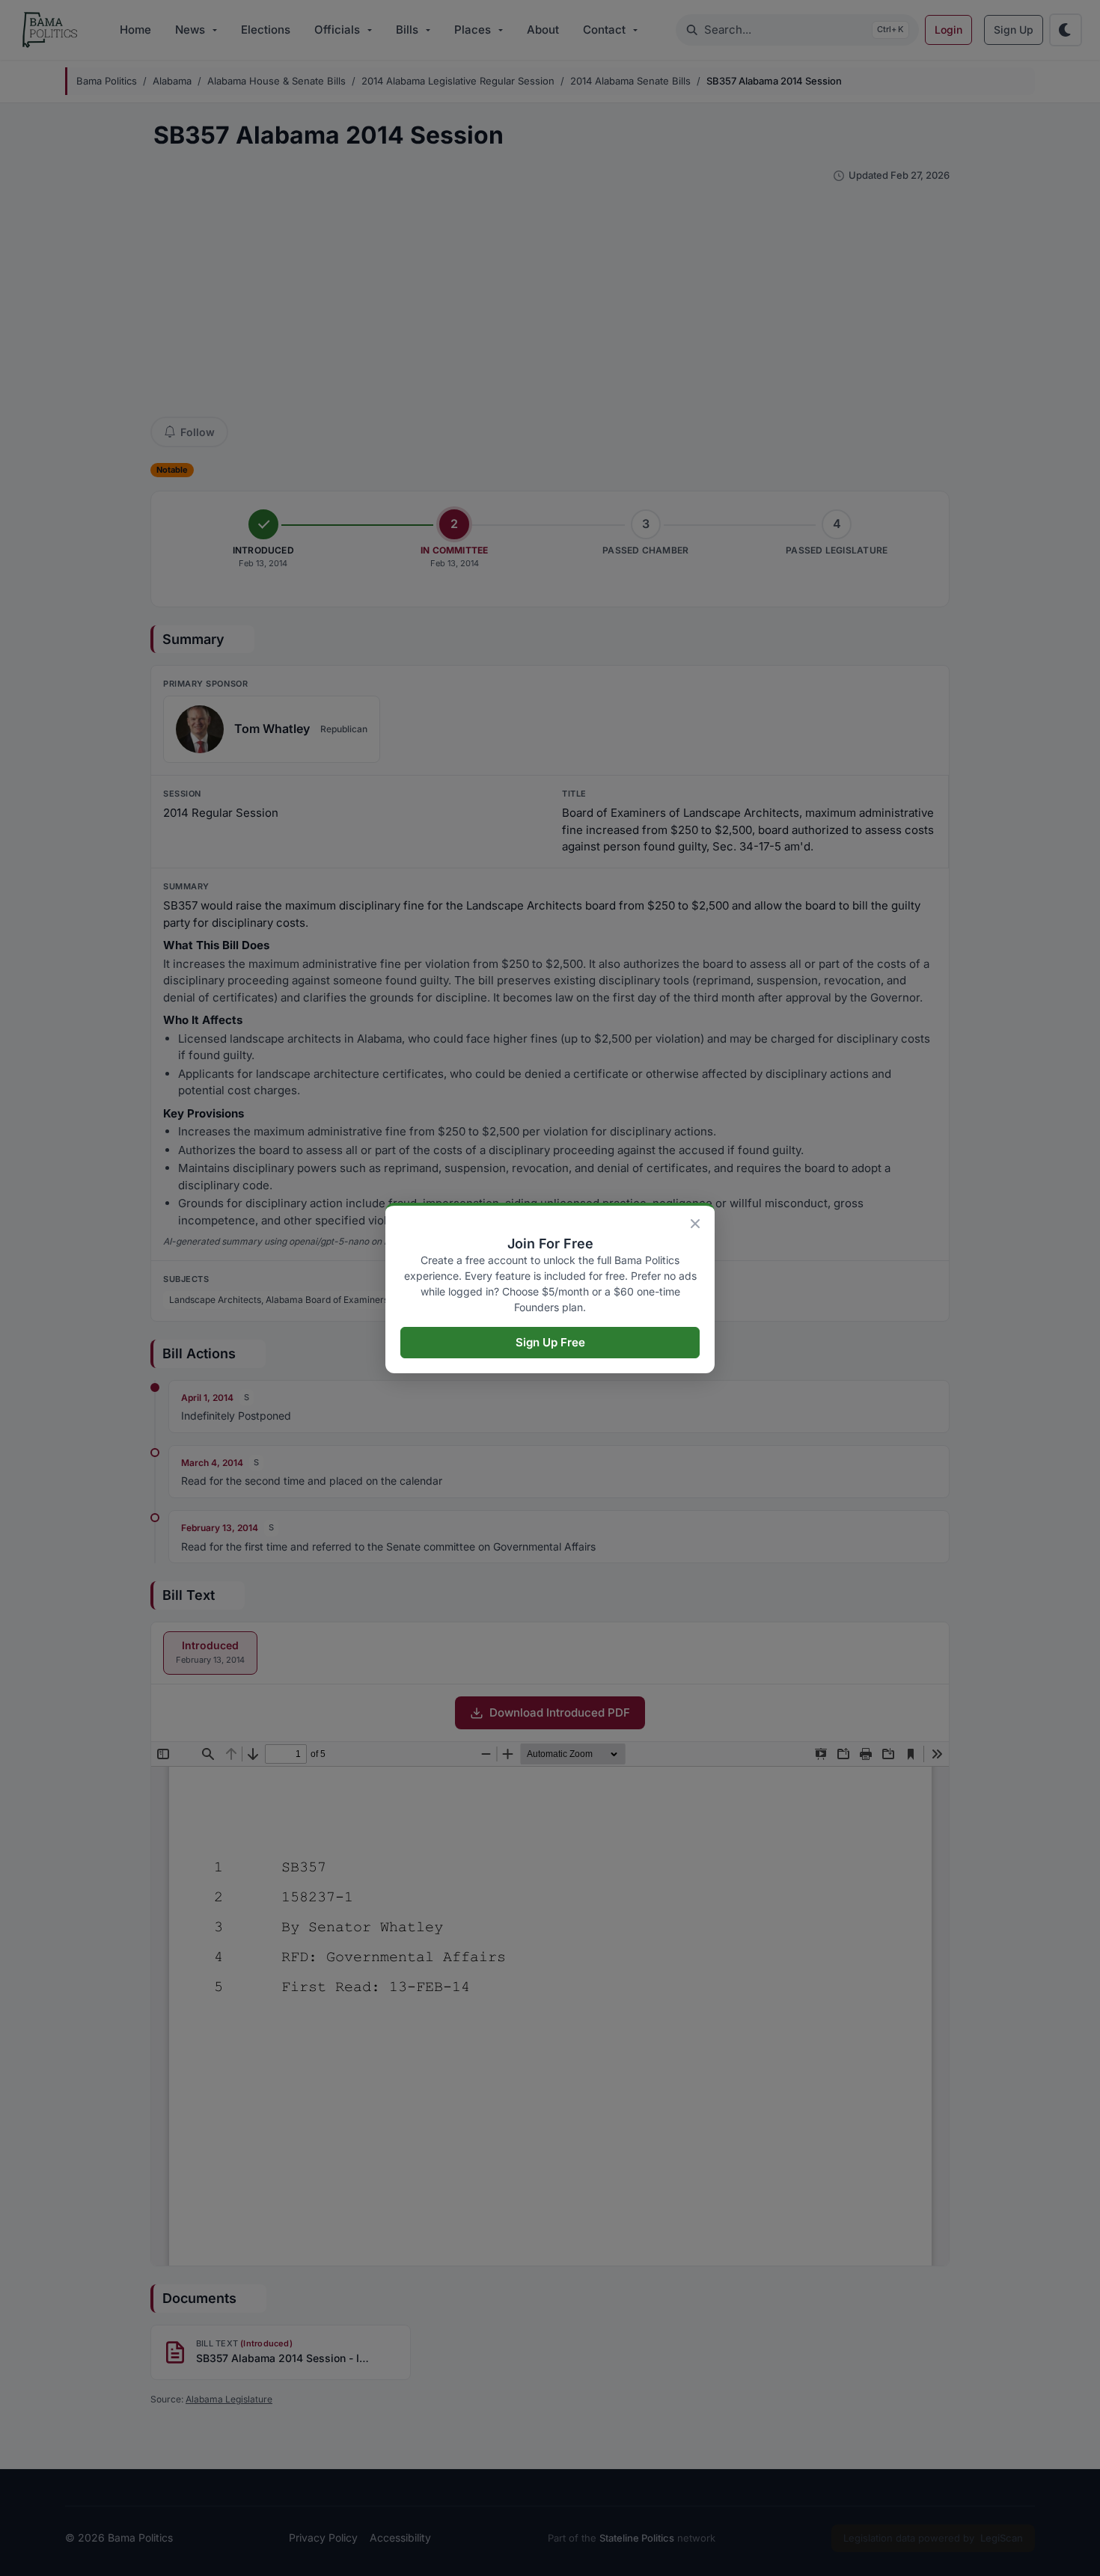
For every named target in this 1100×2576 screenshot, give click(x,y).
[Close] (695, 1224)
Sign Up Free (550, 1342)
